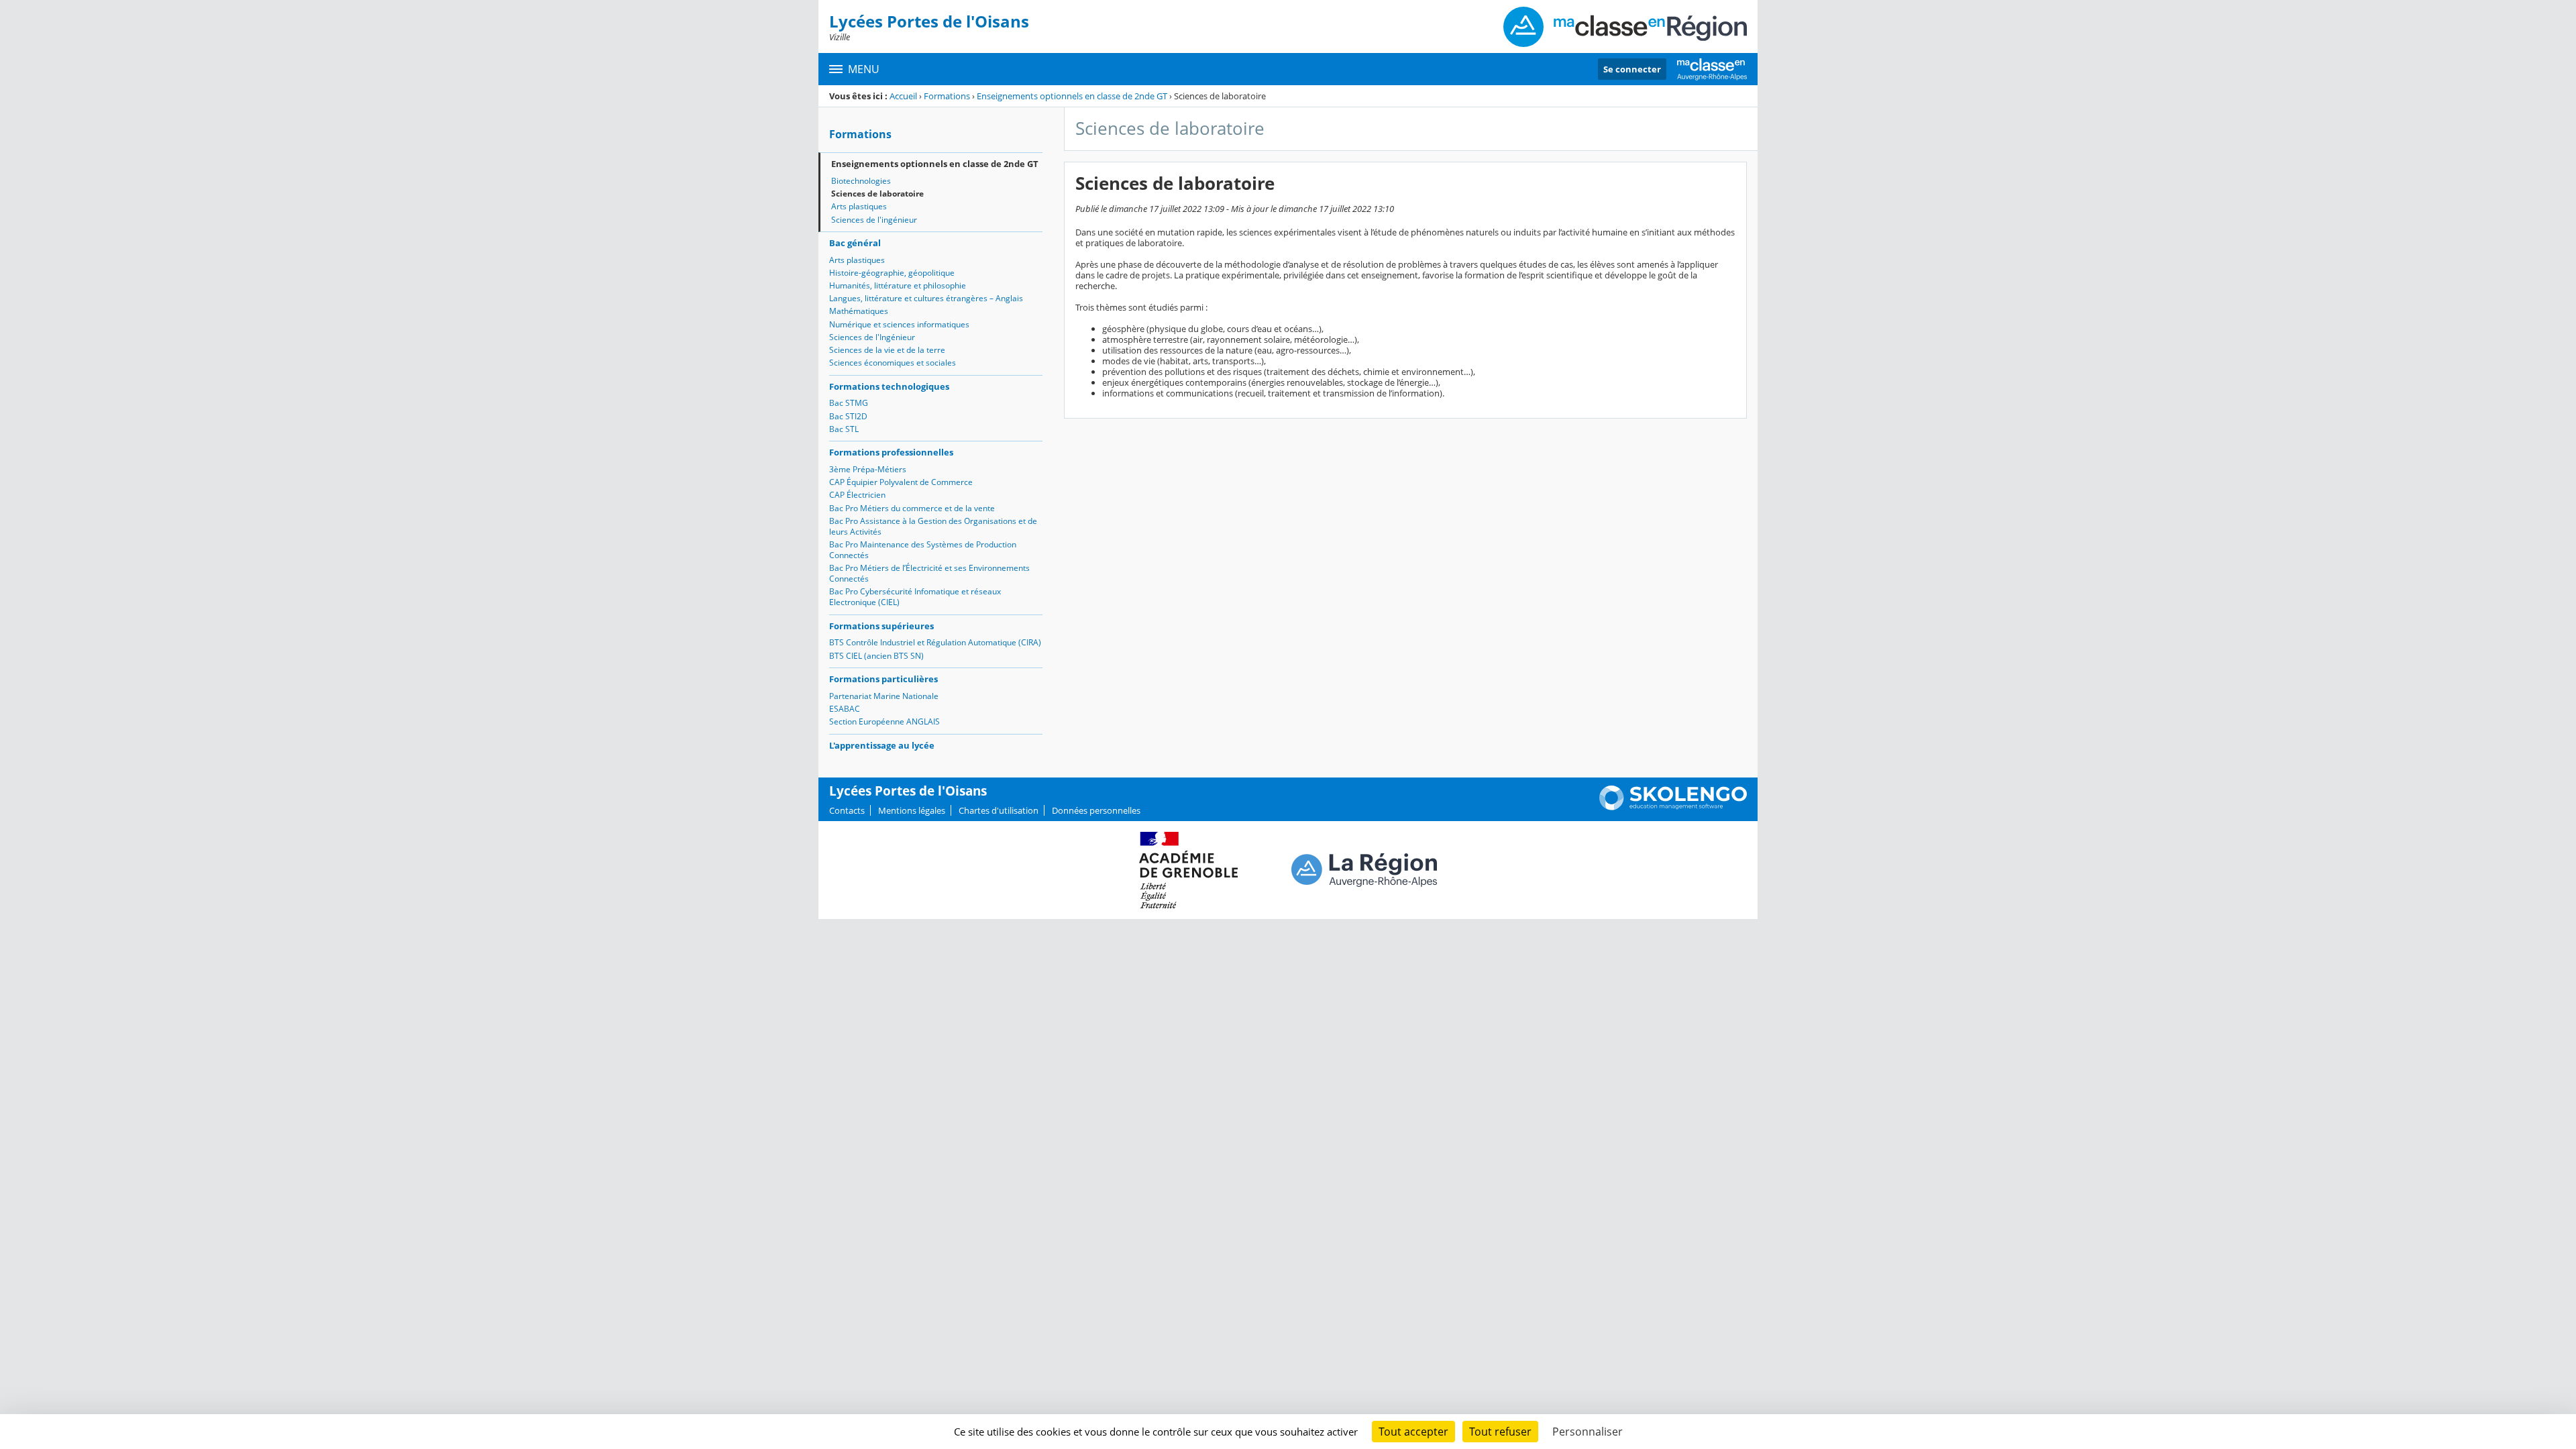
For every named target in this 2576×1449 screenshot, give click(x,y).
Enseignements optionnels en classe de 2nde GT (1072, 96)
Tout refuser (1500, 1432)
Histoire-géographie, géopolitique (892, 273)
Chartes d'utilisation (999, 810)
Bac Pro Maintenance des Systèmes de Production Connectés (923, 550)
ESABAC (845, 709)
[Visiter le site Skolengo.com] (1673, 807)
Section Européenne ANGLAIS (884, 721)
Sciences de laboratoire (877, 194)
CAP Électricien (857, 495)
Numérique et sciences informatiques (899, 324)
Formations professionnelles (891, 452)
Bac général (855, 243)
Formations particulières (883, 679)
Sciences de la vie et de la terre (887, 350)
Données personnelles (1096, 810)
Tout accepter (1413, 1432)
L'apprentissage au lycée (882, 745)
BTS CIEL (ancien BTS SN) (876, 656)
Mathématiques (859, 311)
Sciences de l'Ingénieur (872, 337)
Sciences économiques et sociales (893, 363)
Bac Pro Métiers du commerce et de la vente (912, 508)
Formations (947, 96)
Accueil (903, 96)
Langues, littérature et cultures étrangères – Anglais (926, 298)
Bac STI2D (848, 416)
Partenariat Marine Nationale (884, 696)
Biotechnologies (861, 181)
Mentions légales (912, 810)
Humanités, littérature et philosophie (898, 285)
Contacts (847, 810)
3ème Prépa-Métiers (868, 469)
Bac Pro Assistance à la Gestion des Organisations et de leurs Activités (933, 526)
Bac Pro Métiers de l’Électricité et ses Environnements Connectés (929, 573)
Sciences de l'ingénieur (874, 220)
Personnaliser (1588, 1432)
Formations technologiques (889, 386)
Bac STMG (849, 403)
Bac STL (844, 429)
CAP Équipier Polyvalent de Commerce (901, 482)
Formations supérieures (881, 626)
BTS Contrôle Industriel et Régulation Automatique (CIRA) (935, 642)
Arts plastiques (859, 206)
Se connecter (1632, 69)
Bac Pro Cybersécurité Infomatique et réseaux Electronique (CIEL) (915, 597)
